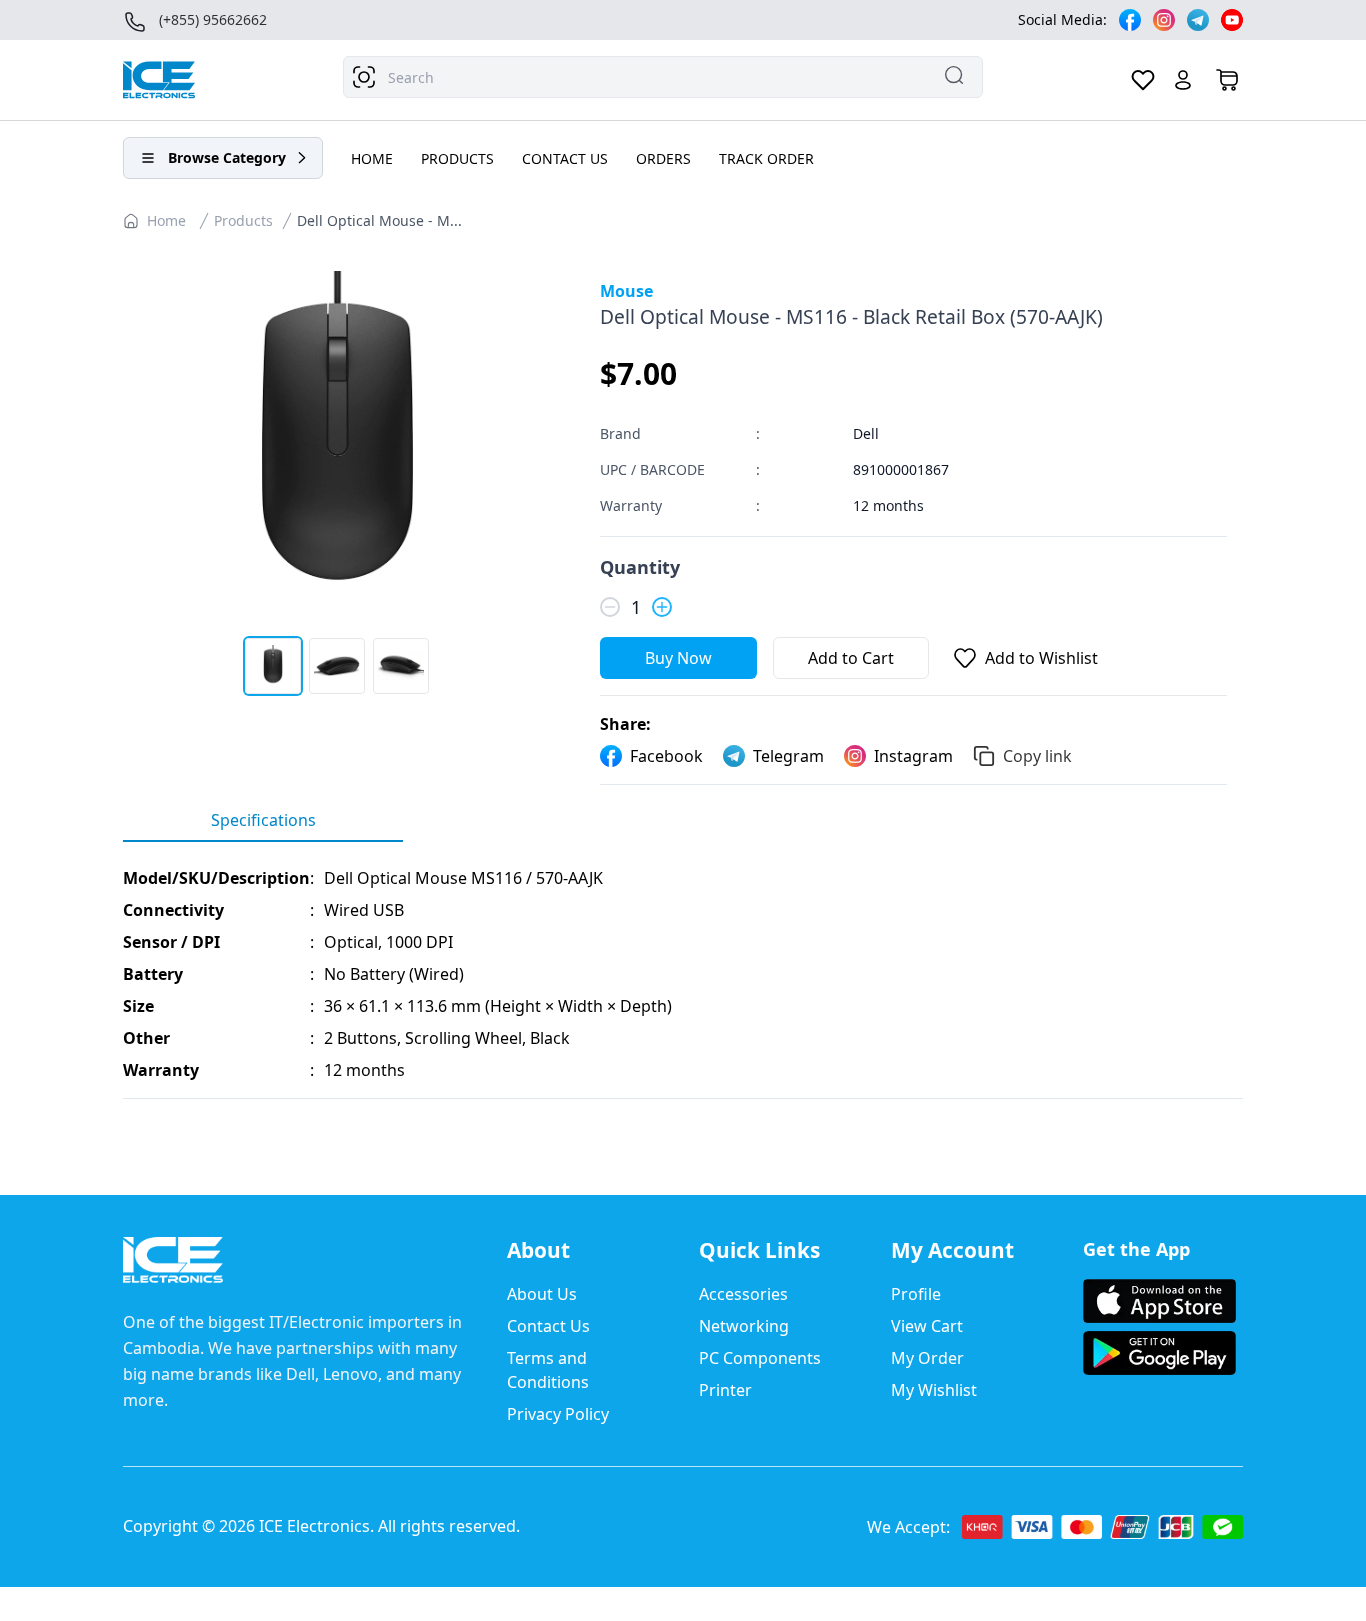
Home (166, 220)
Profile (916, 1294)
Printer (725, 1390)
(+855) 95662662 (213, 19)
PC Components (760, 1358)
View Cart (927, 1326)
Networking (744, 1326)
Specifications (263, 820)
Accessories (743, 1294)
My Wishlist (934, 1390)
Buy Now (678, 658)
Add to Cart (851, 658)
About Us (542, 1294)
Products (243, 220)
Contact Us (548, 1326)
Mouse (626, 291)
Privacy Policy (558, 1414)
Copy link (1037, 756)
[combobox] (663, 77)
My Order (927, 1358)
